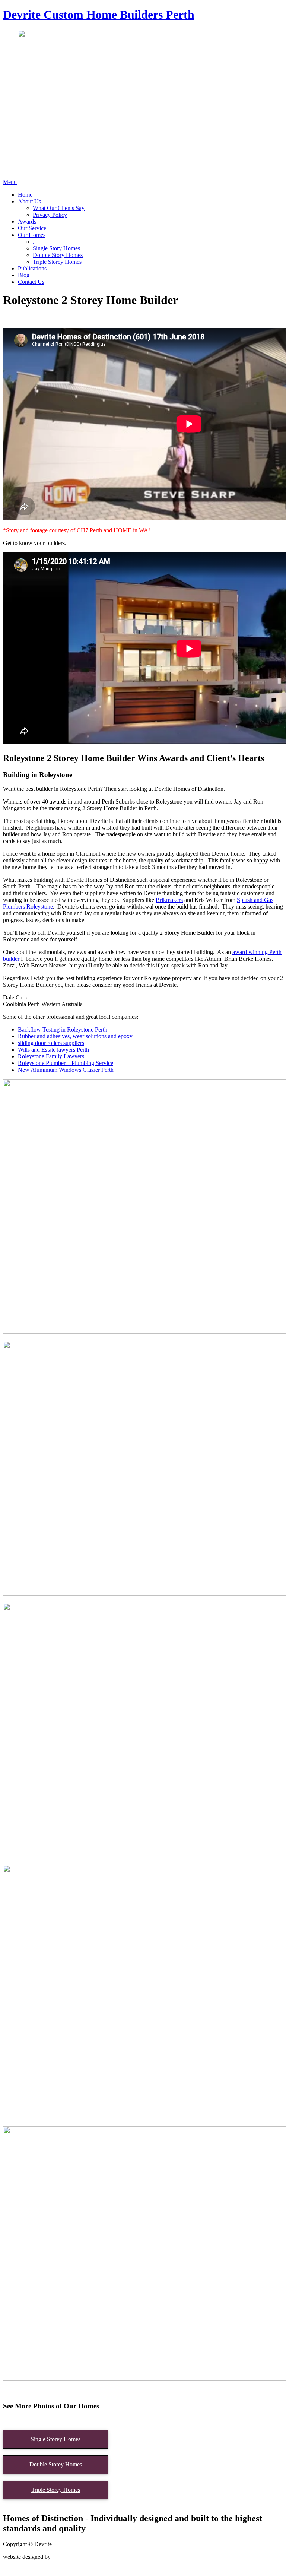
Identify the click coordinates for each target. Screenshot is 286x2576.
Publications (32, 268)
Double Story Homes (58, 255)
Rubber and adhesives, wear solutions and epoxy (75, 1036)
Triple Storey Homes (57, 262)
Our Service (32, 228)
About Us (29, 201)
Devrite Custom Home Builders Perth (99, 15)
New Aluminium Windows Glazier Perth (66, 1070)
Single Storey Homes (55, 2439)
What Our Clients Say (59, 208)
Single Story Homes (56, 248)
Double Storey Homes (56, 2464)
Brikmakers (169, 900)
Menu (10, 182)
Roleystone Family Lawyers (51, 1056)
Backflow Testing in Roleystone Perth (63, 1029)
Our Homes (32, 235)
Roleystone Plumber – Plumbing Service (66, 1063)
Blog (24, 275)
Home (25, 195)
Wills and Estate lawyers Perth (53, 1050)
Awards (27, 221)
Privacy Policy (50, 215)
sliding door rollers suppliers (51, 1043)
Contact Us (31, 282)
